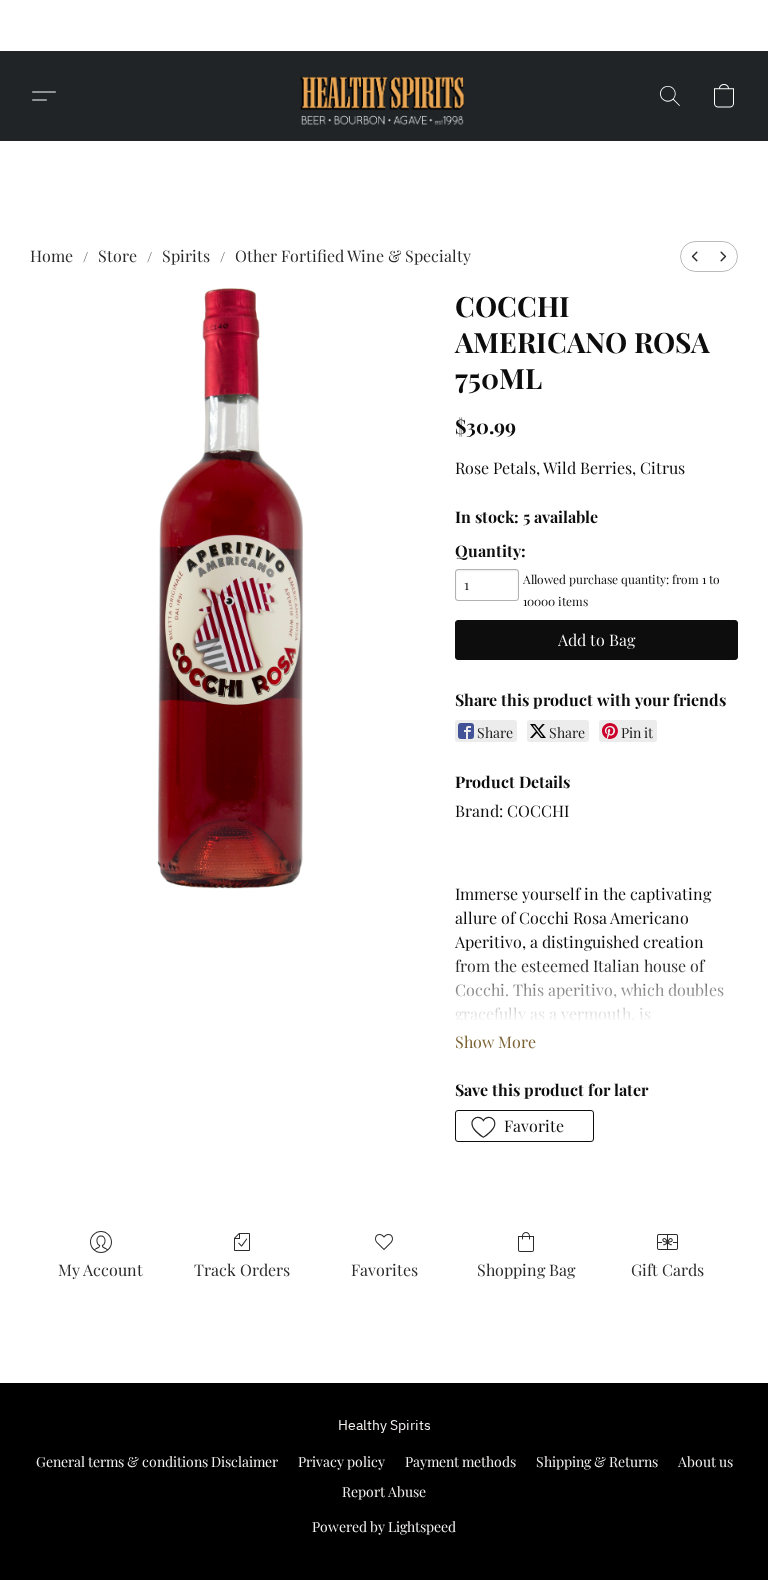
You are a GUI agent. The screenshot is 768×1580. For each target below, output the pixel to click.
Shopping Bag (526, 1269)
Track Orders (242, 1269)
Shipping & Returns (597, 1461)
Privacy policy (341, 1461)
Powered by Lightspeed (384, 1526)
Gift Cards (667, 1269)
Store (117, 255)
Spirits (186, 255)
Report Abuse (384, 1491)
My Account (100, 1269)
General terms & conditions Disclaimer (157, 1461)
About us (705, 1461)
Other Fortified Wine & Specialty (353, 255)
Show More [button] (495, 1041)
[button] (572, 26)
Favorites (384, 1269)
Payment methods (460, 1461)
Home (51, 255)
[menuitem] (695, 256)
